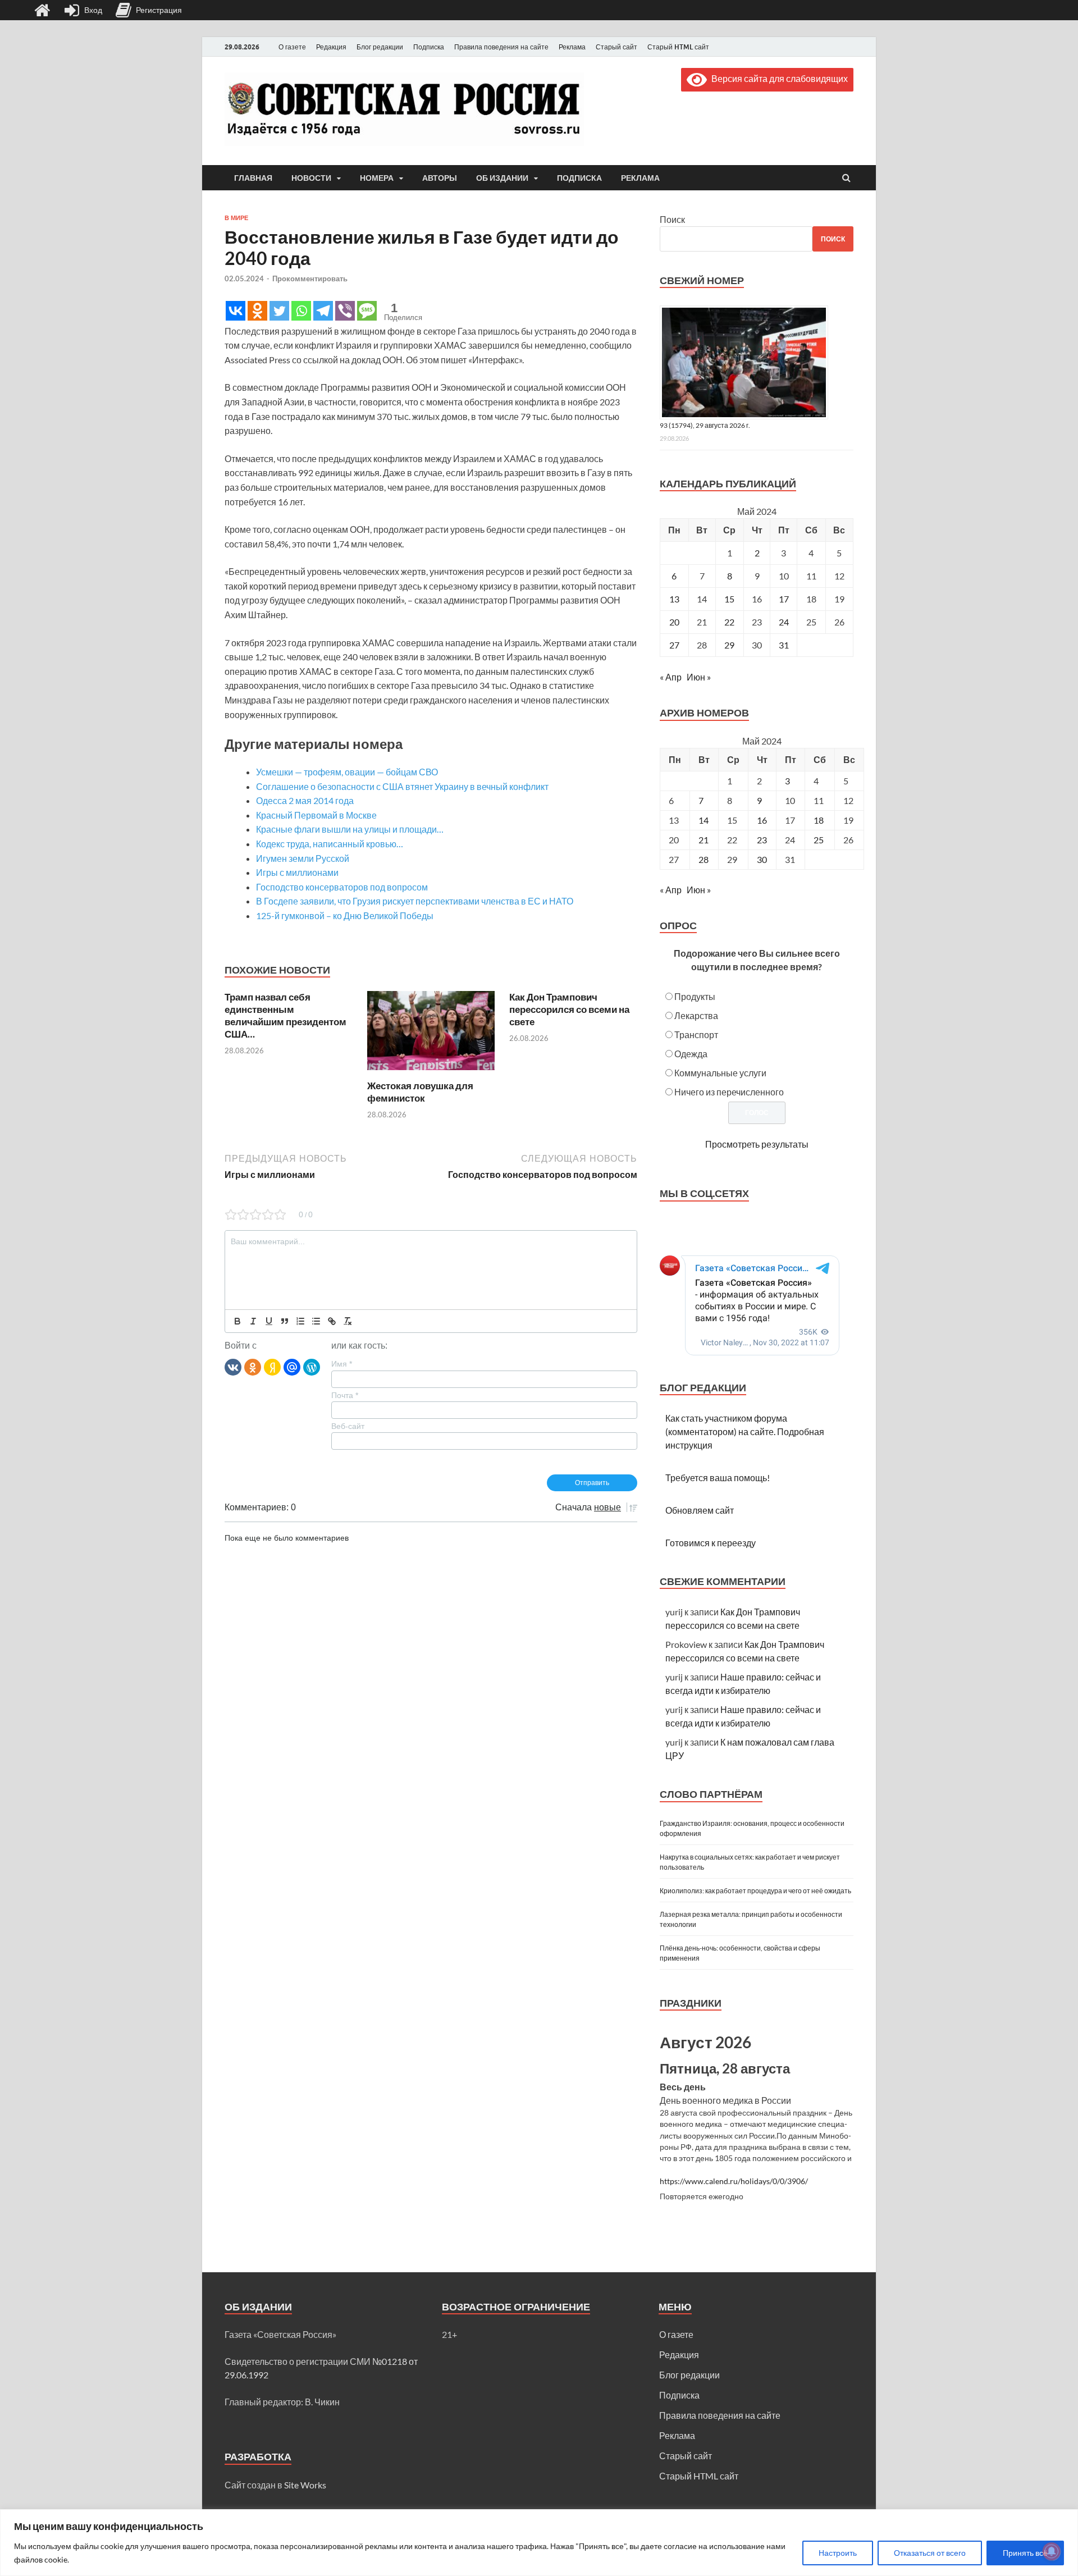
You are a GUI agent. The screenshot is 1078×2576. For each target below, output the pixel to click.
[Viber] (345, 311)
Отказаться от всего (930, 2553)
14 (704, 820)
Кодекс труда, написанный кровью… (330, 844)
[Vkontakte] (236, 311)
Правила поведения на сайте (501, 47)
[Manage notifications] (1052, 2551)
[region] (539, 2543)
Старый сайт (616, 47)
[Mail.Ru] (292, 1367)
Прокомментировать (310, 278)
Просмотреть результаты (757, 1144)
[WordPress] (312, 1367)
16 (762, 820)
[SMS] (367, 311)
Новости (311, 178)
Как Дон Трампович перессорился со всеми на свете (569, 1009)
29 (729, 645)
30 (762, 859)
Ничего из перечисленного (729, 1092)
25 (819, 840)
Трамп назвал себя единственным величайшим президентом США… (286, 1015)
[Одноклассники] (253, 1367)
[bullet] (316, 1321)
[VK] (233, 1367)
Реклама (572, 47)
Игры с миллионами (297, 872)
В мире (236, 218)
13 (674, 599)
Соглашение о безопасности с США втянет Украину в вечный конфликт (402, 786)
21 (704, 840)
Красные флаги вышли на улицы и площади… (350, 829)
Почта (345, 1395)
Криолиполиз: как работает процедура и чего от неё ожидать (755, 1891)
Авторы (440, 178)
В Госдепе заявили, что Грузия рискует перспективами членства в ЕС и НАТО (415, 901)
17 (784, 599)
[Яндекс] (272, 1367)
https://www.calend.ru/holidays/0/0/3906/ (734, 2181)
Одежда (691, 1054)
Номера (377, 178)
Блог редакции (380, 47)
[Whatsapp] (301, 311)
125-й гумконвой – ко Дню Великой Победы (345, 915)
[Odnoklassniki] (257, 311)
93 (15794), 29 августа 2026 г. (705, 425)
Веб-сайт (348, 1426)
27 (674, 645)
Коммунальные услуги (720, 1073)
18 (819, 820)
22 (729, 622)
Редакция (331, 47)
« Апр (671, 677)
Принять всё (1025, 2553)
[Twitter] (279, 311)
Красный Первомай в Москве (316, 815)
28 (704, 859)
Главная (253, 178)
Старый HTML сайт (678, 47)
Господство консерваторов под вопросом (342, 887)
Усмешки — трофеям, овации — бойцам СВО (347, 772)
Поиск (672, 219)
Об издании (502, 178)
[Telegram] (323, 311)
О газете (292, 47)
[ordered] (300, 1321)
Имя (342, 1364)
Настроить (838, 2553)
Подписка (429, 47)
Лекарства (696, 1015)
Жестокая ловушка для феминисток (420, 1092)
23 (762, 840)
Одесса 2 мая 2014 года (305, 800)
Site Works (305, 2485)
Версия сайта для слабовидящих (777, 78)
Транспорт (696, 1034)
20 (674, 622)
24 (784, 622)
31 (784, 645)
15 (729, 599)
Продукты (695, 996)
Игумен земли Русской (303, 858)
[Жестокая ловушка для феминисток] (431, 1073)
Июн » (699, 677)
